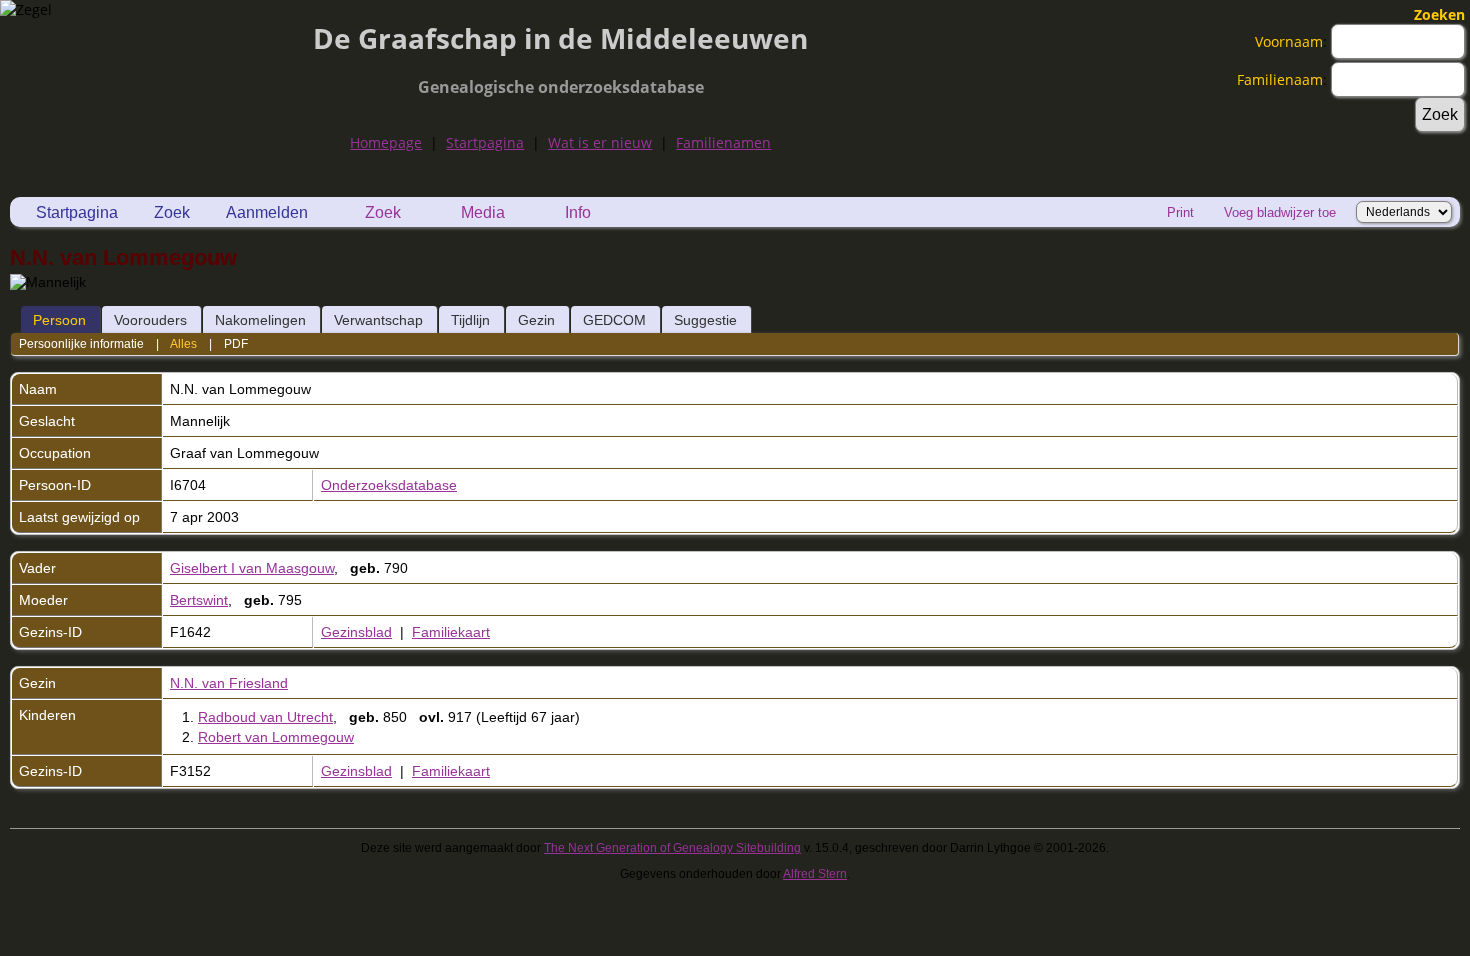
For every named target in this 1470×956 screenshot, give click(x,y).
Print (1180, 212)
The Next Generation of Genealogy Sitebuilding (672, 848)
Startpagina (485, 142)
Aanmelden (267, 212)
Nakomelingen (260, 320)
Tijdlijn (470, 320)
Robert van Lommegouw (276, 737)
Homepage (386, 142)
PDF (236, 344)
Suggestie (705, 320)
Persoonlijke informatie (81, 344)
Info (578, 212)
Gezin (536, 320)
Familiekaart (451, 632)
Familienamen (723, 142)
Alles (183, 344)
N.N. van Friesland (229, 683)
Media (483, 212)
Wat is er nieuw (600, 142)
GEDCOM (614, 320)
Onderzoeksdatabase (389, 485)
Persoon (59, 320)
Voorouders (150, 320)
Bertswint (199, 600)
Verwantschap (378, 320)
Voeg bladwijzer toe (1280, 212)
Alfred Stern (815, 874)
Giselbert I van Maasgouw (252, 568)
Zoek (172, 212)
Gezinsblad (356, 632)
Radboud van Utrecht (265, 717)
